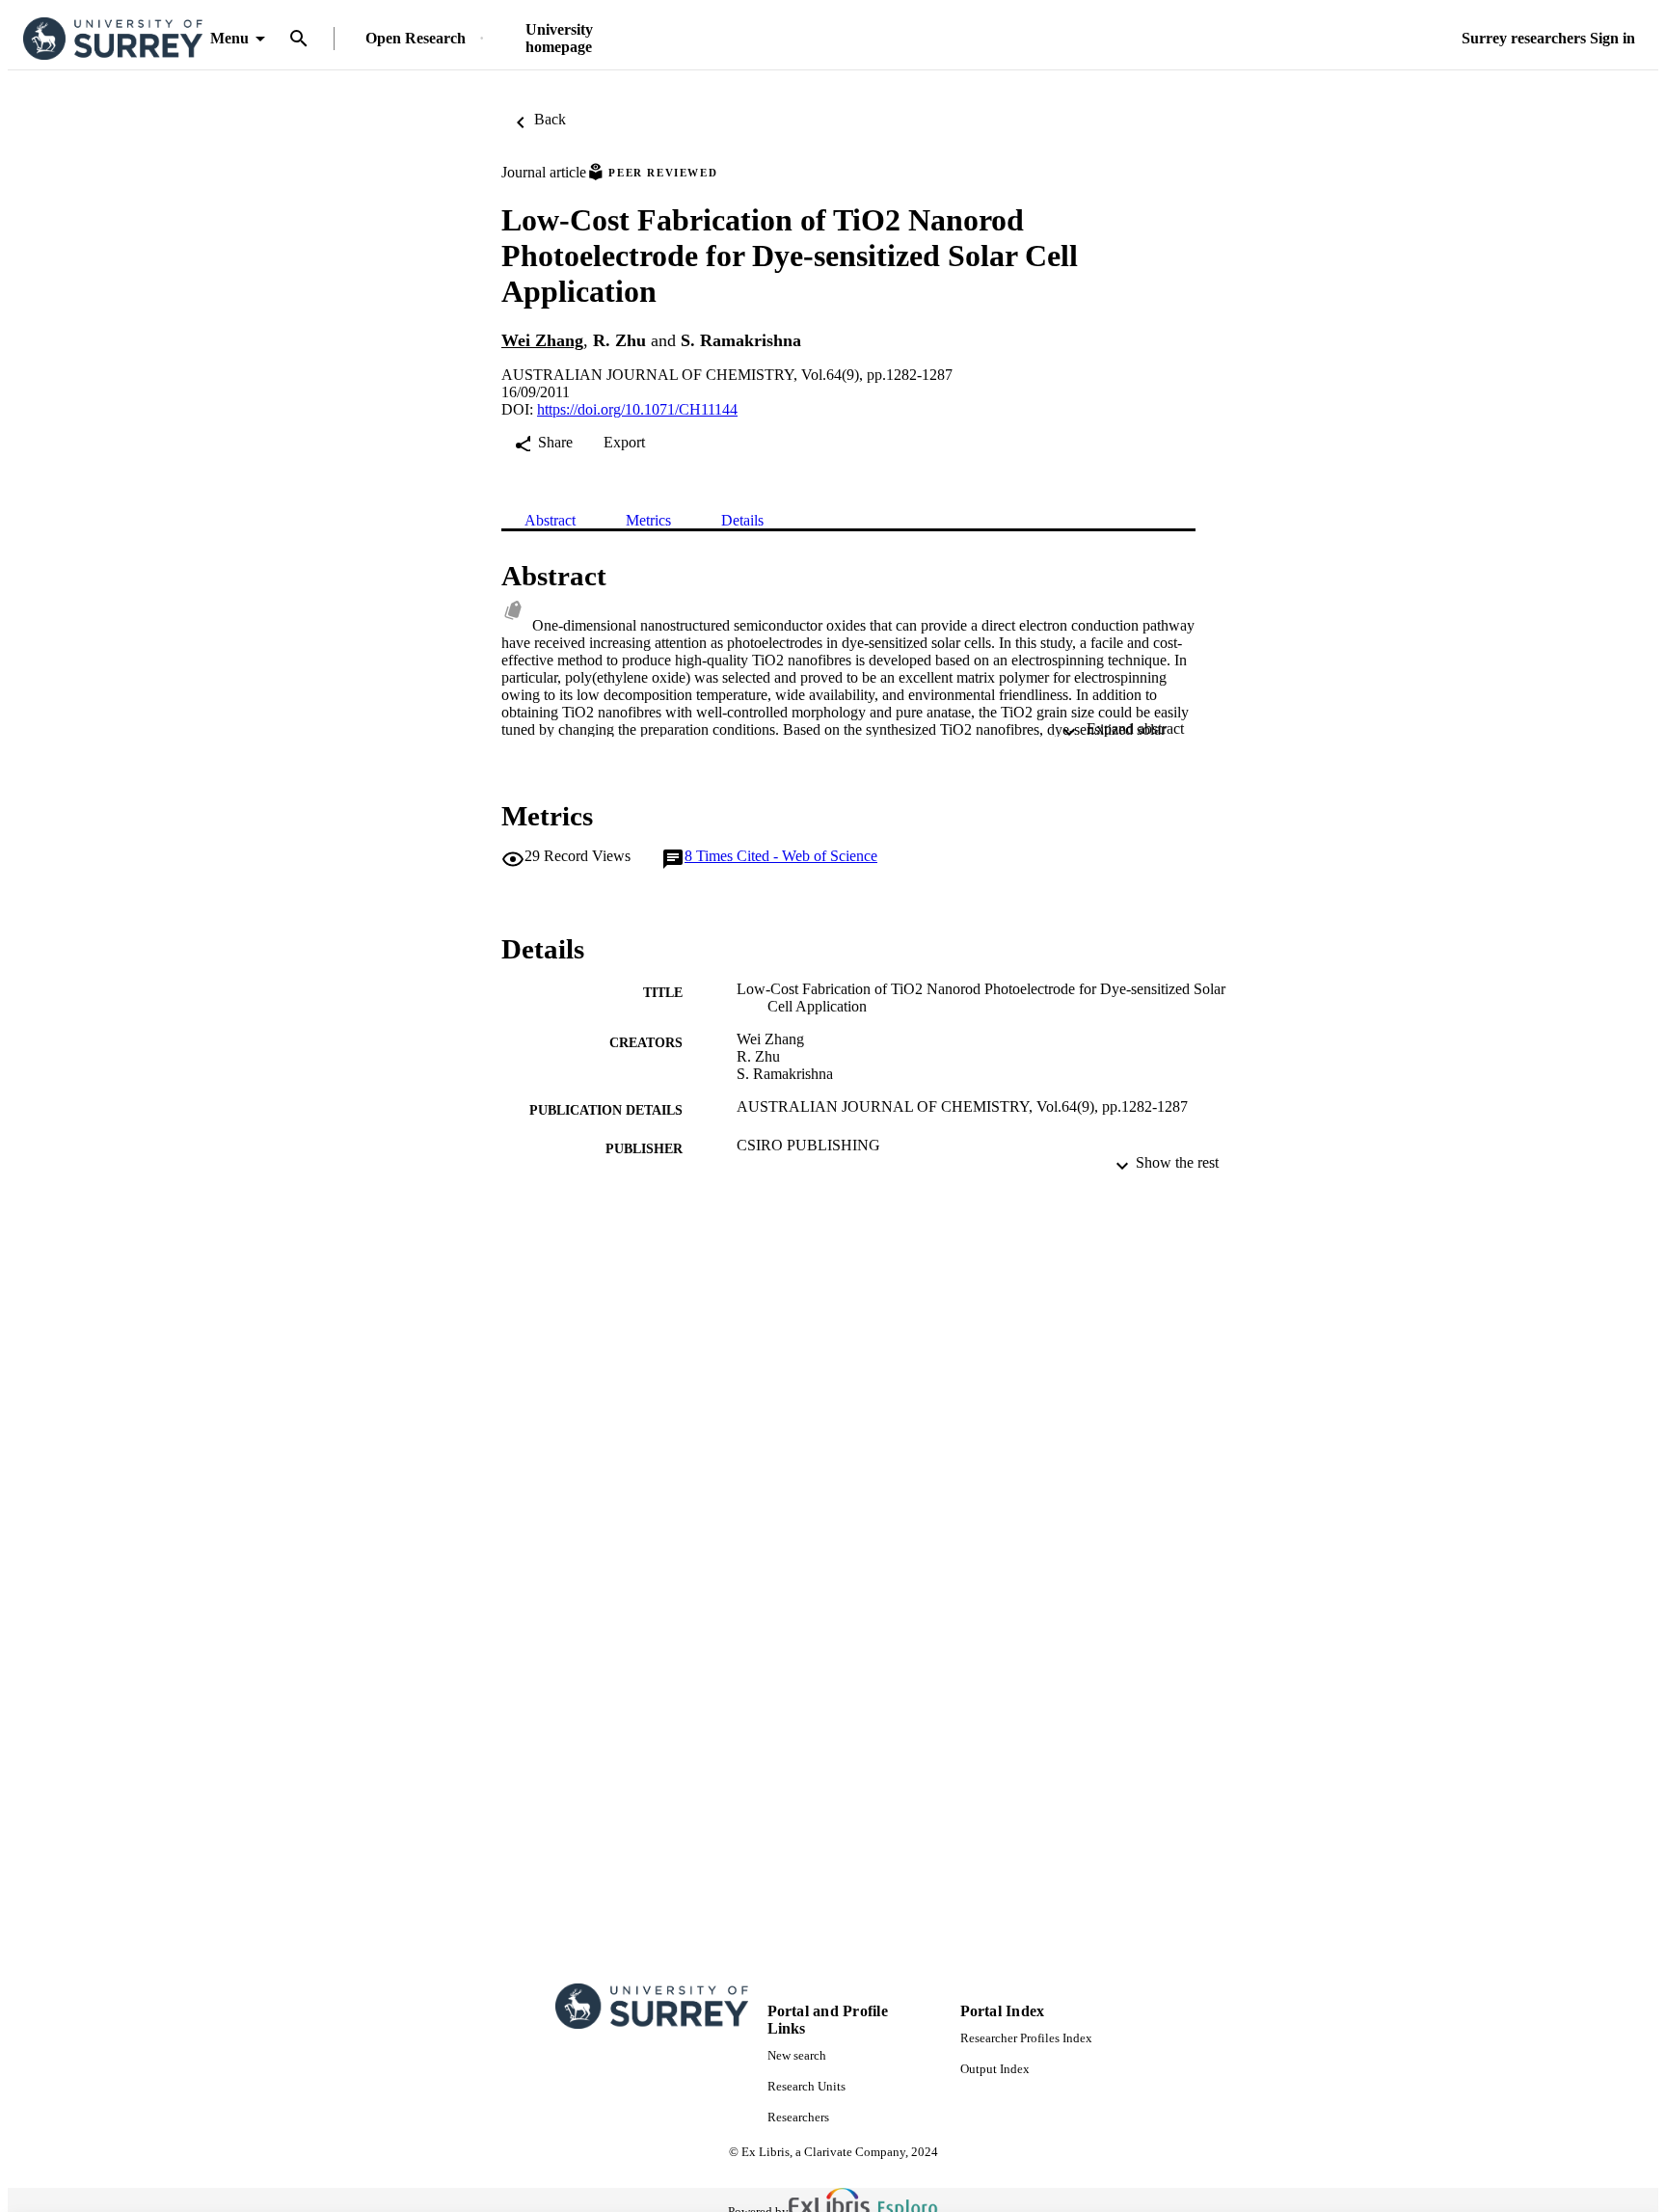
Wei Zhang (542, 340)
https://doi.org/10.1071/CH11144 (637, 409)
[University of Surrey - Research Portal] (113, 39)
